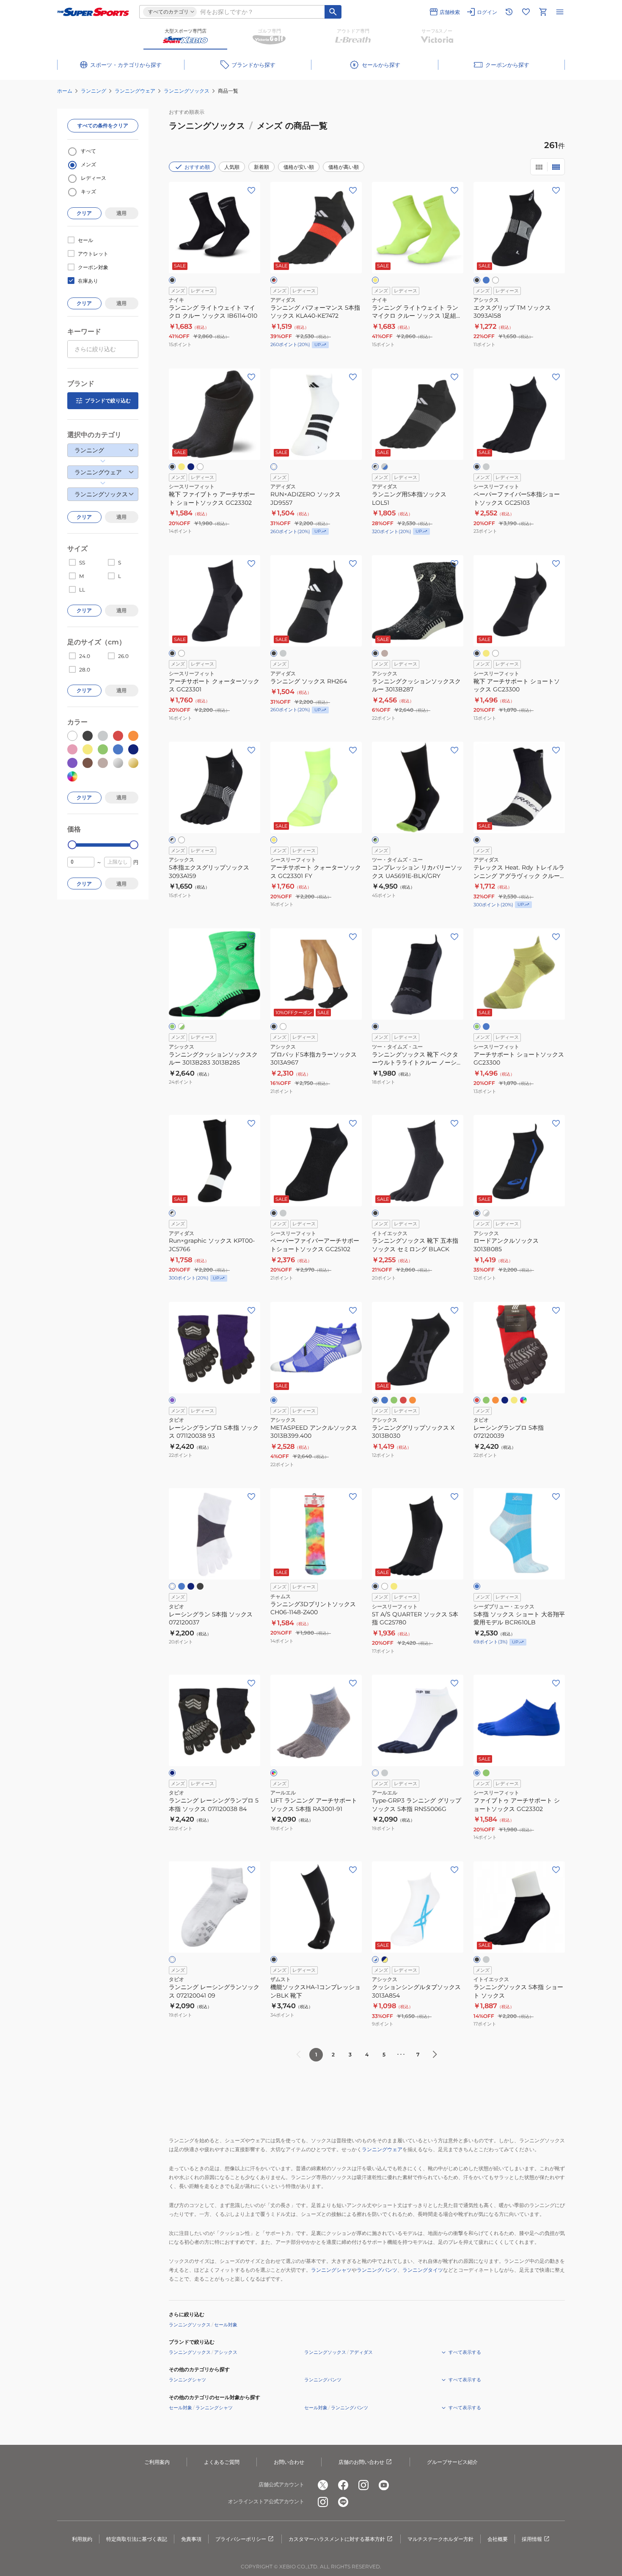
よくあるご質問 (222, 2462)
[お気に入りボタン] (251, 190)
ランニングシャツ (331, 2270)
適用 (121, 213)
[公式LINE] (343, 2502)
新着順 (261, 167)
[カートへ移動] (543, 12)
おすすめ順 (197, 167)
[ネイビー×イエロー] (385, 1960)
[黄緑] (477, 1027)
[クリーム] (385, 653)
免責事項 (191, 2539)
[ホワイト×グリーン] (182, 1027)
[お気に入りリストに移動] (526, 12)
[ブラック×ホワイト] (172, 840)
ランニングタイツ (423, 2270)
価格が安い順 (299, 167)
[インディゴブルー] (523, 1400)
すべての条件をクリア (103, 125)
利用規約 (82, 2539)
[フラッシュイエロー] (375, 280)
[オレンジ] (413, 1400)
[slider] (72, 845)
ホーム (65, 91)
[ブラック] (172, 280)
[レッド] (403, 1400)
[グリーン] (172, 1027)
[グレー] (486, 467)
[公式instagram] (363, 2485)
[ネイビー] (191, 467)
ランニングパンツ (377, 2270)
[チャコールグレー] (385, 1773)
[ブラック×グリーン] (375, 840)
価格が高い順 (344, 167)
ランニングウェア (135, 91)
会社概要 (498, 2539)
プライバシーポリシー (241, 2539)
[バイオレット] (172, 1400)
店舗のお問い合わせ (361, 2462)
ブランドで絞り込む (108, 400)
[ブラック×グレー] (375, 467)
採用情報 (532, 2539)
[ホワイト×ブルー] (375, 1960)
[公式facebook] (343, 2485)
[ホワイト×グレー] (486, 1213)
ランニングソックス (187, 91)
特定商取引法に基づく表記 (137, 2539)
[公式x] (323, 2485)
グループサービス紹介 (452, 2462)
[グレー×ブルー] (385, 467)
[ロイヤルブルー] (274, 1400)
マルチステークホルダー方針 (440, 2539)
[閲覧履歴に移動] (509, 12)
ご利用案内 (157, 2462)
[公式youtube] (384, 2485)
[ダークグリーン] (486, 1400)
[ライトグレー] (283, 653)
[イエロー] (514, 1400)
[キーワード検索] (333, 12)
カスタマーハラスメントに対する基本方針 (337, 2539)
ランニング (94, 91)
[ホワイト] (495, 280)
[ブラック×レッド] (274, 280)
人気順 (232, 167)
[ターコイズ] (182, 1586)
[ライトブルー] (477, 1586)
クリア (84, 213)
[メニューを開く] (560, 12)
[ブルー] (486, 280)
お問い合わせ (289, 2462)
